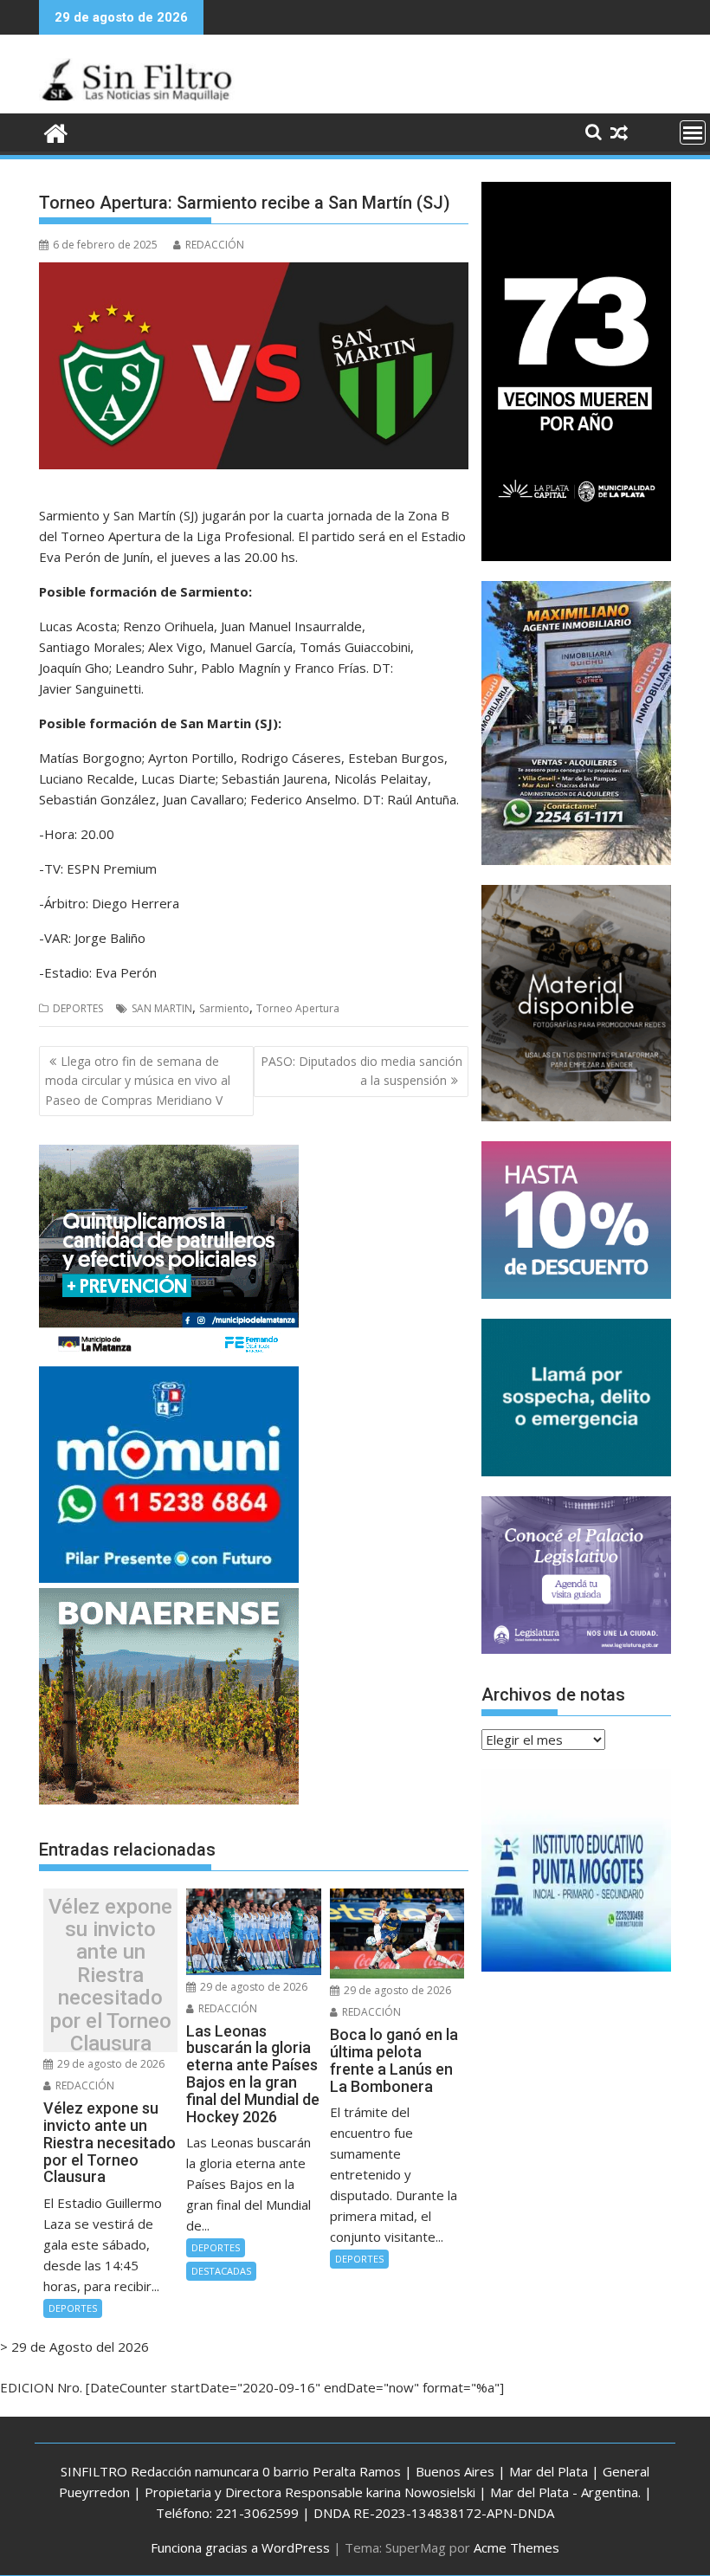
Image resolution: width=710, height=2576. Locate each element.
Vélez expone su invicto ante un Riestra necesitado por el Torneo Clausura (110, 1975)
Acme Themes (516, 2547)
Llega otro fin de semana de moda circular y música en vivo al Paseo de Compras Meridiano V (138, 1081)
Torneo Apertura (298, 1008)
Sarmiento (224, 1008)
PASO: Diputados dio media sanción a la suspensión (361, 1071)
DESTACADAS (221, 2271)
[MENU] (693, 132)
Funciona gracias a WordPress (240, 2547)
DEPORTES (78, 1008)
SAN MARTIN (162, 1008)
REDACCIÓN (215, 245)
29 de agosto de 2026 (110, 2064)
